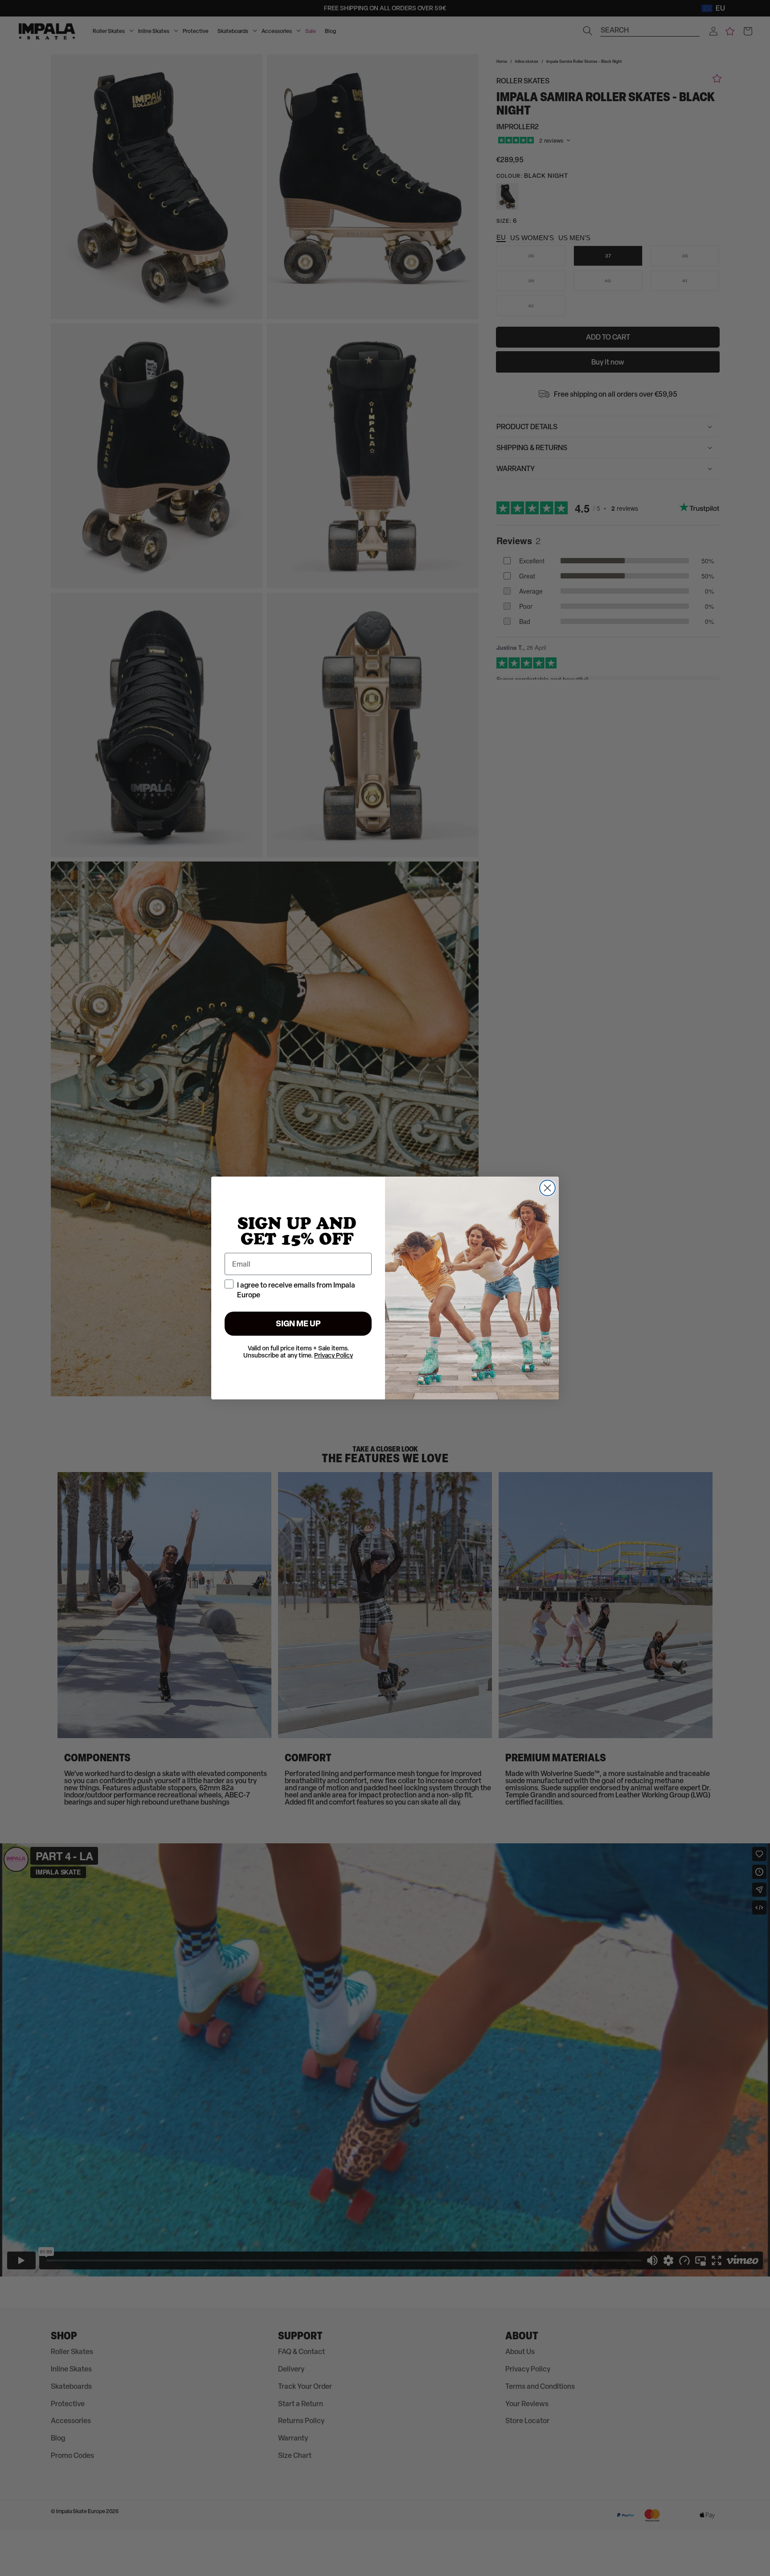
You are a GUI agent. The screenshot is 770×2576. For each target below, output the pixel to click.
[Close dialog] (547, 1188)
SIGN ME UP (298, 1323)
